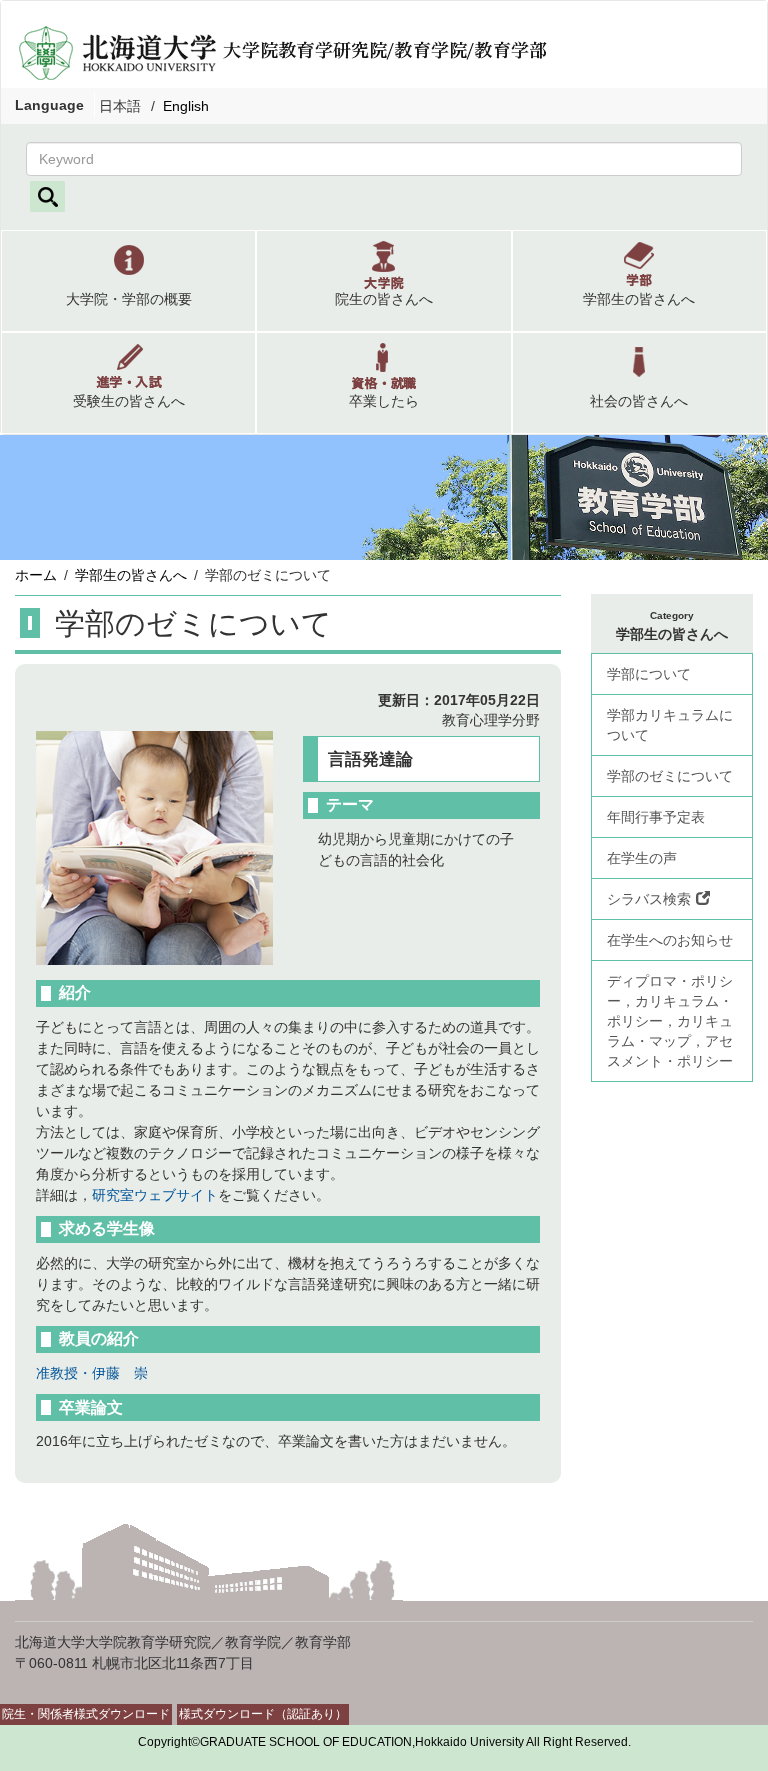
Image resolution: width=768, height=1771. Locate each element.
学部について (649, 674)
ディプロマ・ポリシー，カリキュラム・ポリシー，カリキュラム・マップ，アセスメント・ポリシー (670, 1021)
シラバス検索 (649, 899)
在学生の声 (642, 858)
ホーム (36, 575)
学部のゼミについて (670, 776)
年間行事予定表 (656, 817)
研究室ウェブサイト (155, 1195)
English (186, 106)
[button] (128, 281)
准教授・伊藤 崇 (92, 1373)
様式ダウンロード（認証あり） (263, 1714)
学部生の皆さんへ (131, 575)
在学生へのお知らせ (670, 940)
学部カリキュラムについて (670, 725)
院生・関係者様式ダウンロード (86, 1714)
